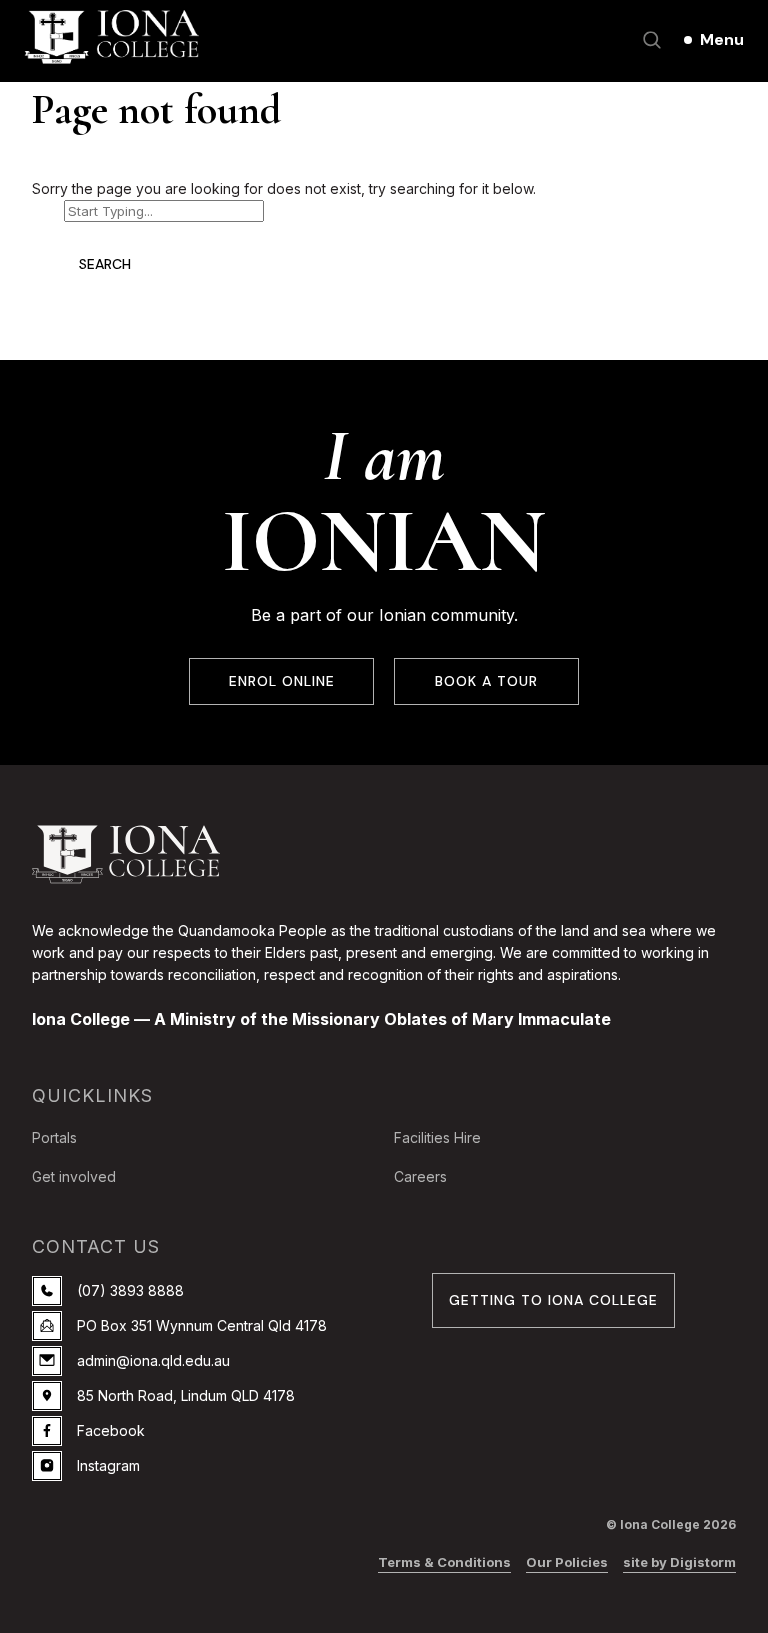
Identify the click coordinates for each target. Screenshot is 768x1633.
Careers (420, 1176)
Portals (54, 1137)
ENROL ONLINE (282, 681)
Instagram (108, 1465)
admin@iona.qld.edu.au (153, 1360)
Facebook (111, 1430)
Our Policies (567, 1562)
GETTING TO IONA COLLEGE (553, 1300)
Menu (722, 39)
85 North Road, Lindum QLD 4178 (186, 1395)
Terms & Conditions (444, 1562)
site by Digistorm (679, 1562)
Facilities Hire (437, 1137)
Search (105, 264)
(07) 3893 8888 (130, 1290)
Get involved (74, 1176)
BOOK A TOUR (486, 681)
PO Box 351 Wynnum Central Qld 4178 (202, 1325)
